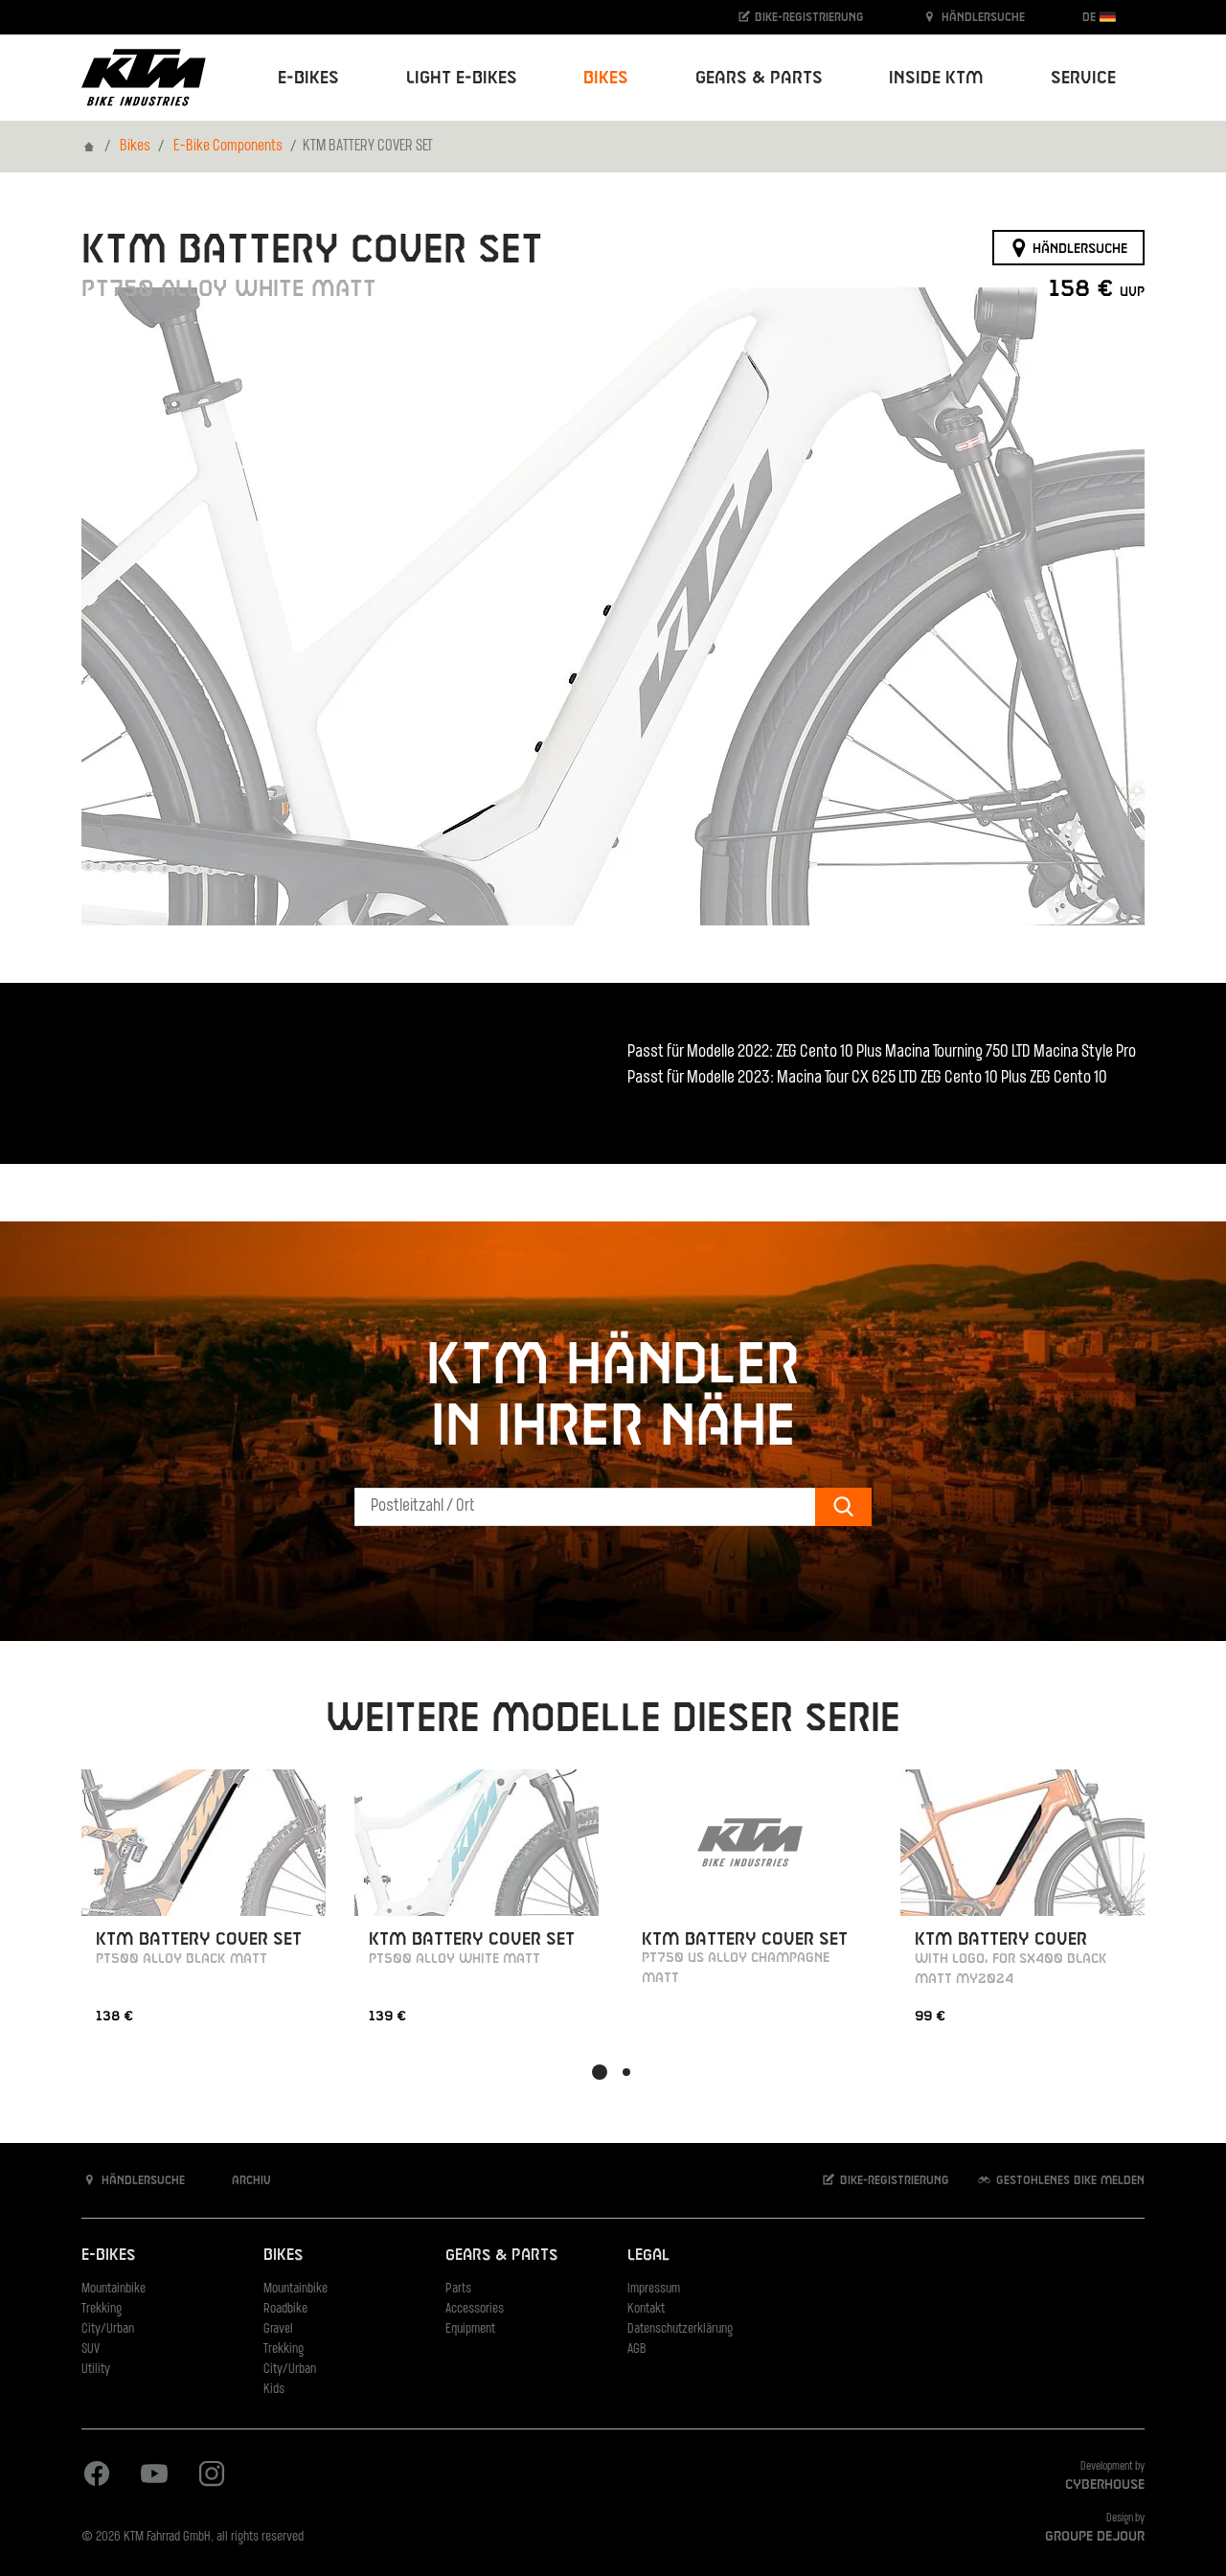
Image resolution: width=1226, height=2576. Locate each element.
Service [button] (1083, 78)
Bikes (135, 147)
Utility (96, 2370)
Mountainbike (114, 2289)
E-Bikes (108, 2256)
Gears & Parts (501, 2256)
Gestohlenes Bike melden (1068, 2180)
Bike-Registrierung (807, 17)
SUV (91, 2349)
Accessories (475, 2309)
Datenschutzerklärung (680, 2329)
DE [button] (1091, 17)
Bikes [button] (606, 78)
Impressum (654, 2289)
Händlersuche (981, 17)
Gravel (278, 2329)
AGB (637, 2349)
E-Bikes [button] (308, 78)
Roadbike (285, 2309)
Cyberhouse (1105, 2485)
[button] (600, 2072)
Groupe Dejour (1095, 2537)
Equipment (470, 2329)
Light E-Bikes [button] (462, 78)
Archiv (250, 2180)
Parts (458, 2289)
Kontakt (646, 2309)
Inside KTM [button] (936, 78)
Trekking (102, 2309)
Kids (274, 2390)
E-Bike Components (228, 147)
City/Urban (108, 2329)
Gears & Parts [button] (759, 78)
